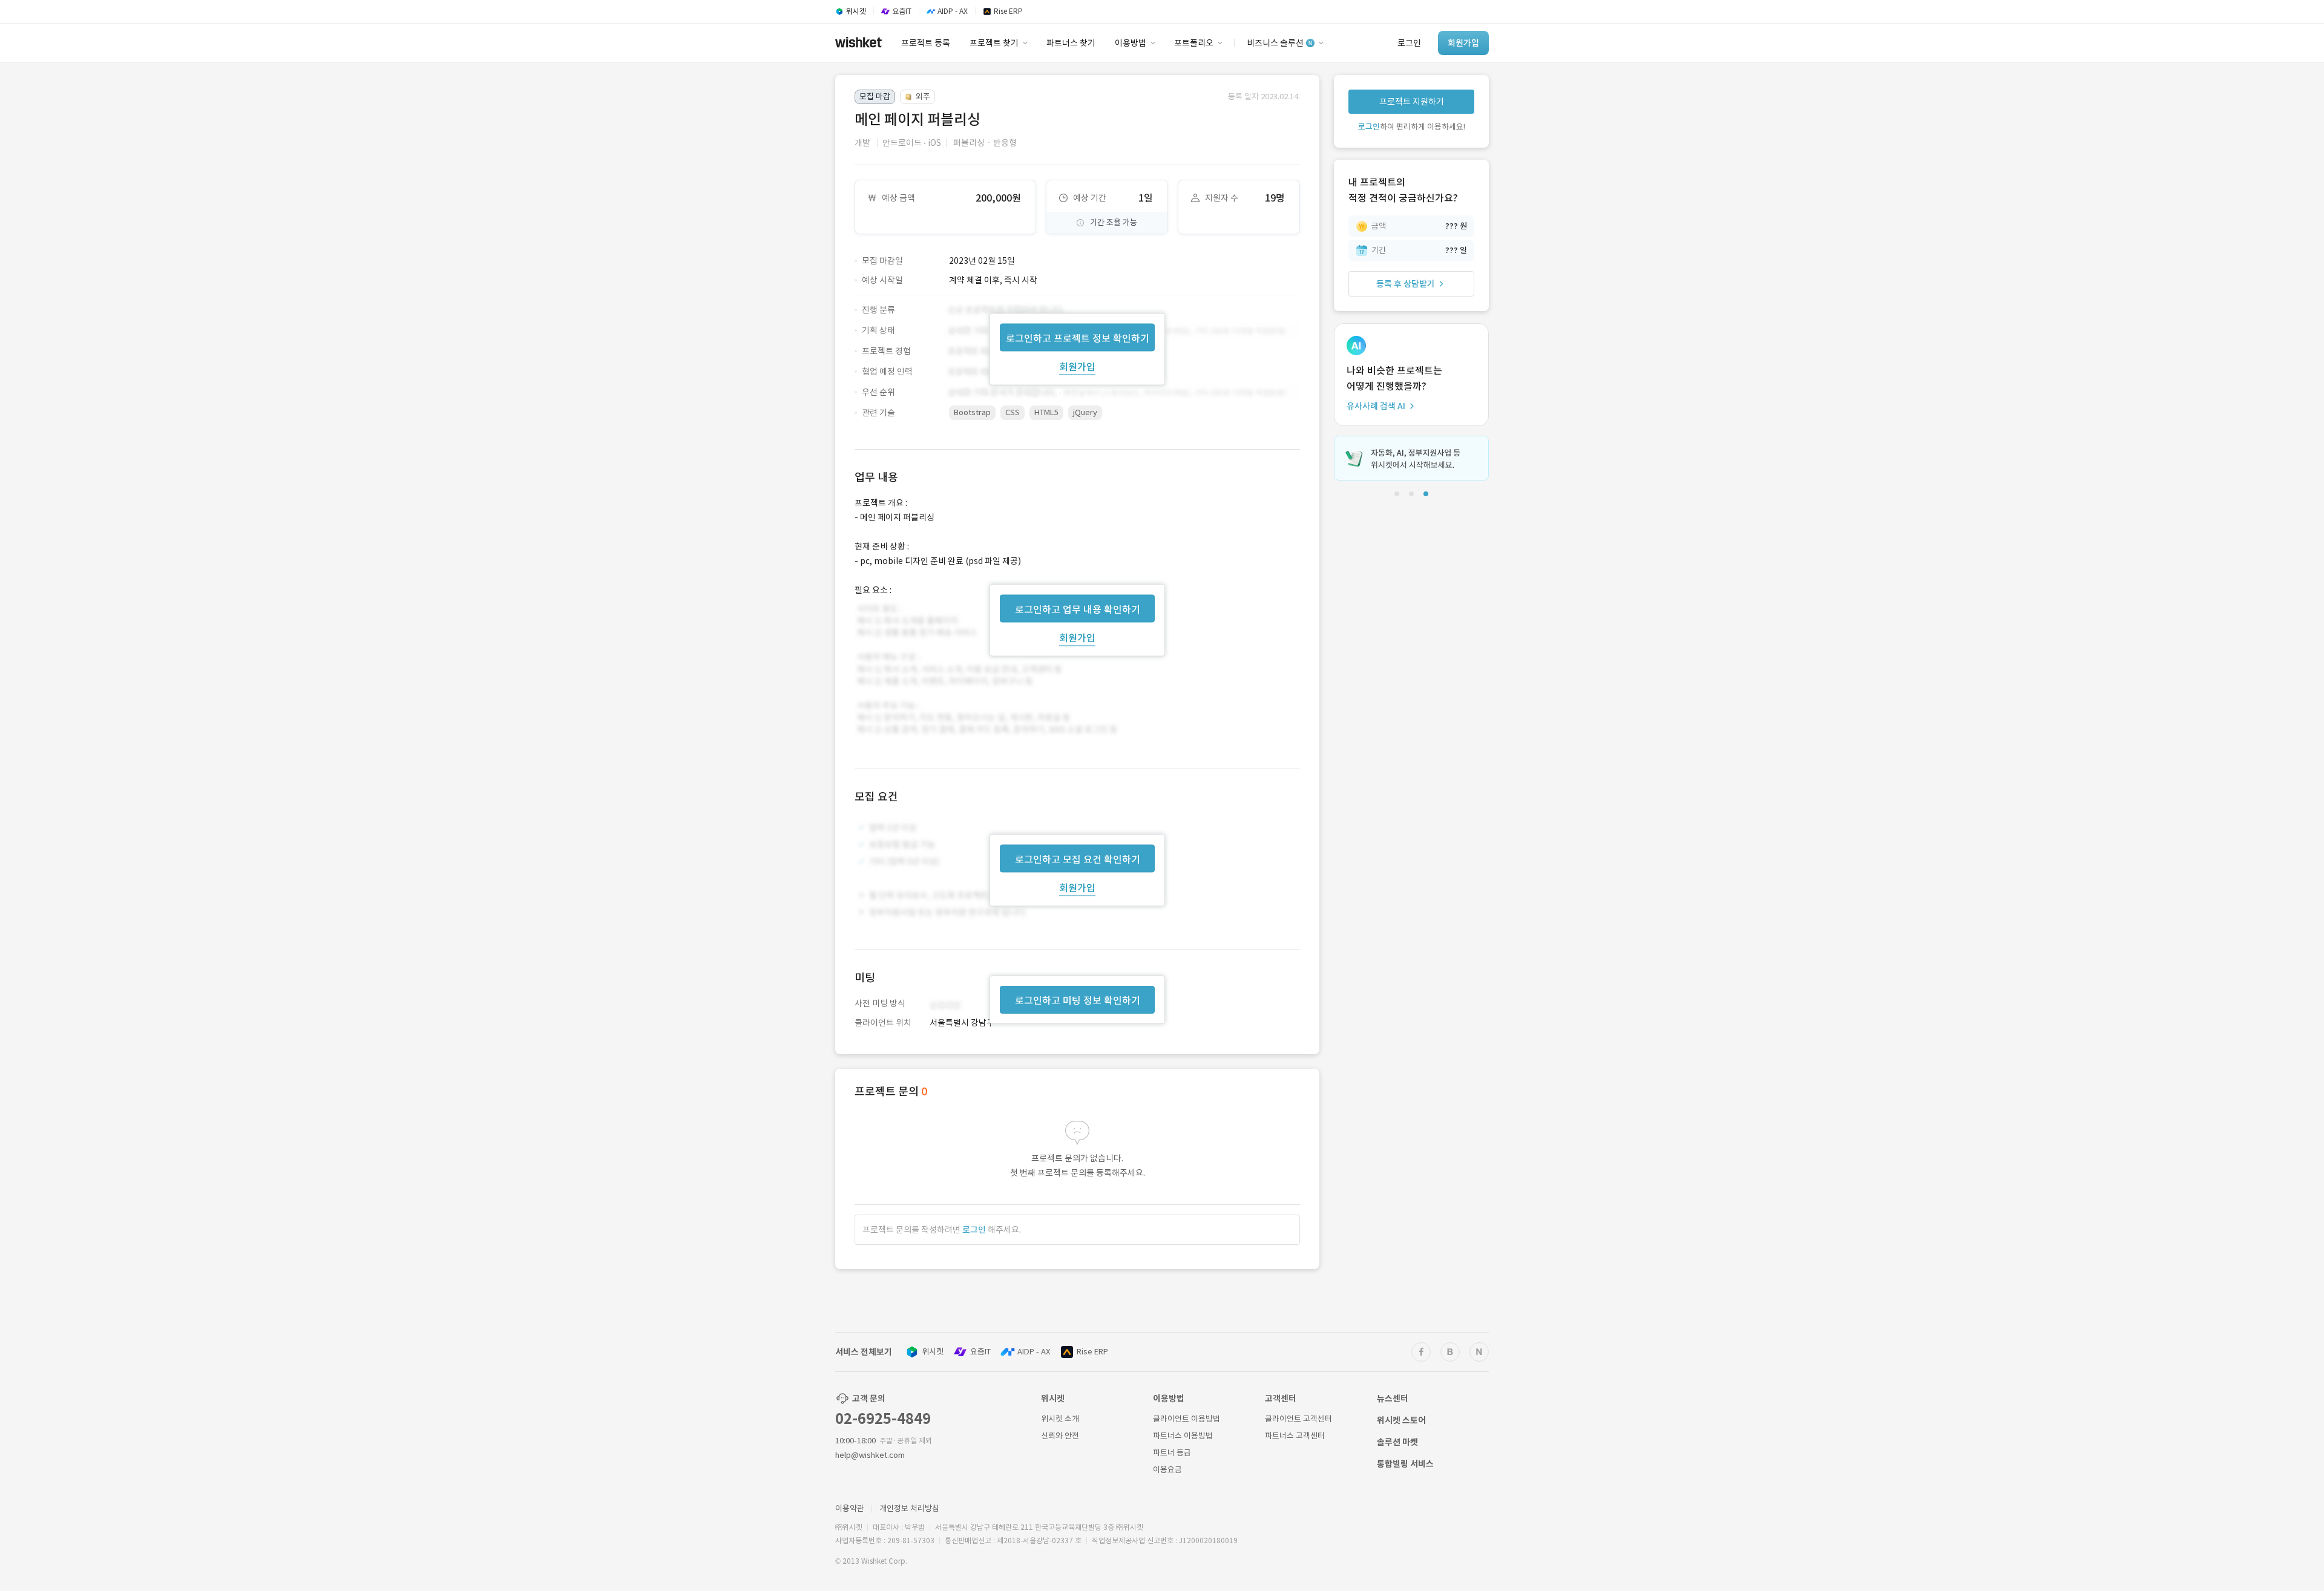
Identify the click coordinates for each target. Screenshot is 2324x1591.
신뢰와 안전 (1060, 1436)
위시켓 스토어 (1401, 1420)
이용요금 (1167, 1470)
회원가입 (1077, 366)
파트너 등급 (1172, 1453)
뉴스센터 (1393, 1399)
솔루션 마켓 (1397, 1442)
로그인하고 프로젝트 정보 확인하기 (1078, 338)
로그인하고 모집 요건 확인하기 (1078, 859)
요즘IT (980, 1352)
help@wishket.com (870, 1455)
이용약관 (850, 1508)
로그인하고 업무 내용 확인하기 (1078, 609)
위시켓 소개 (1060, 1419)
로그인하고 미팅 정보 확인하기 (1078, 1000)
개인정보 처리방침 (909, 1508)
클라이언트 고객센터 (1298, 1419)
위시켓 (933, 1352)
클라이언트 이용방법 (1187, 1419)
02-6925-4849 (883, 1419)
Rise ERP (1092, 1352)
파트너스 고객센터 (1295, 1436)
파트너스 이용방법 (1183, 1436)
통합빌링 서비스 (1405, 1464)
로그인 (974, 1230)
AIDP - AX (1034, 1352)
